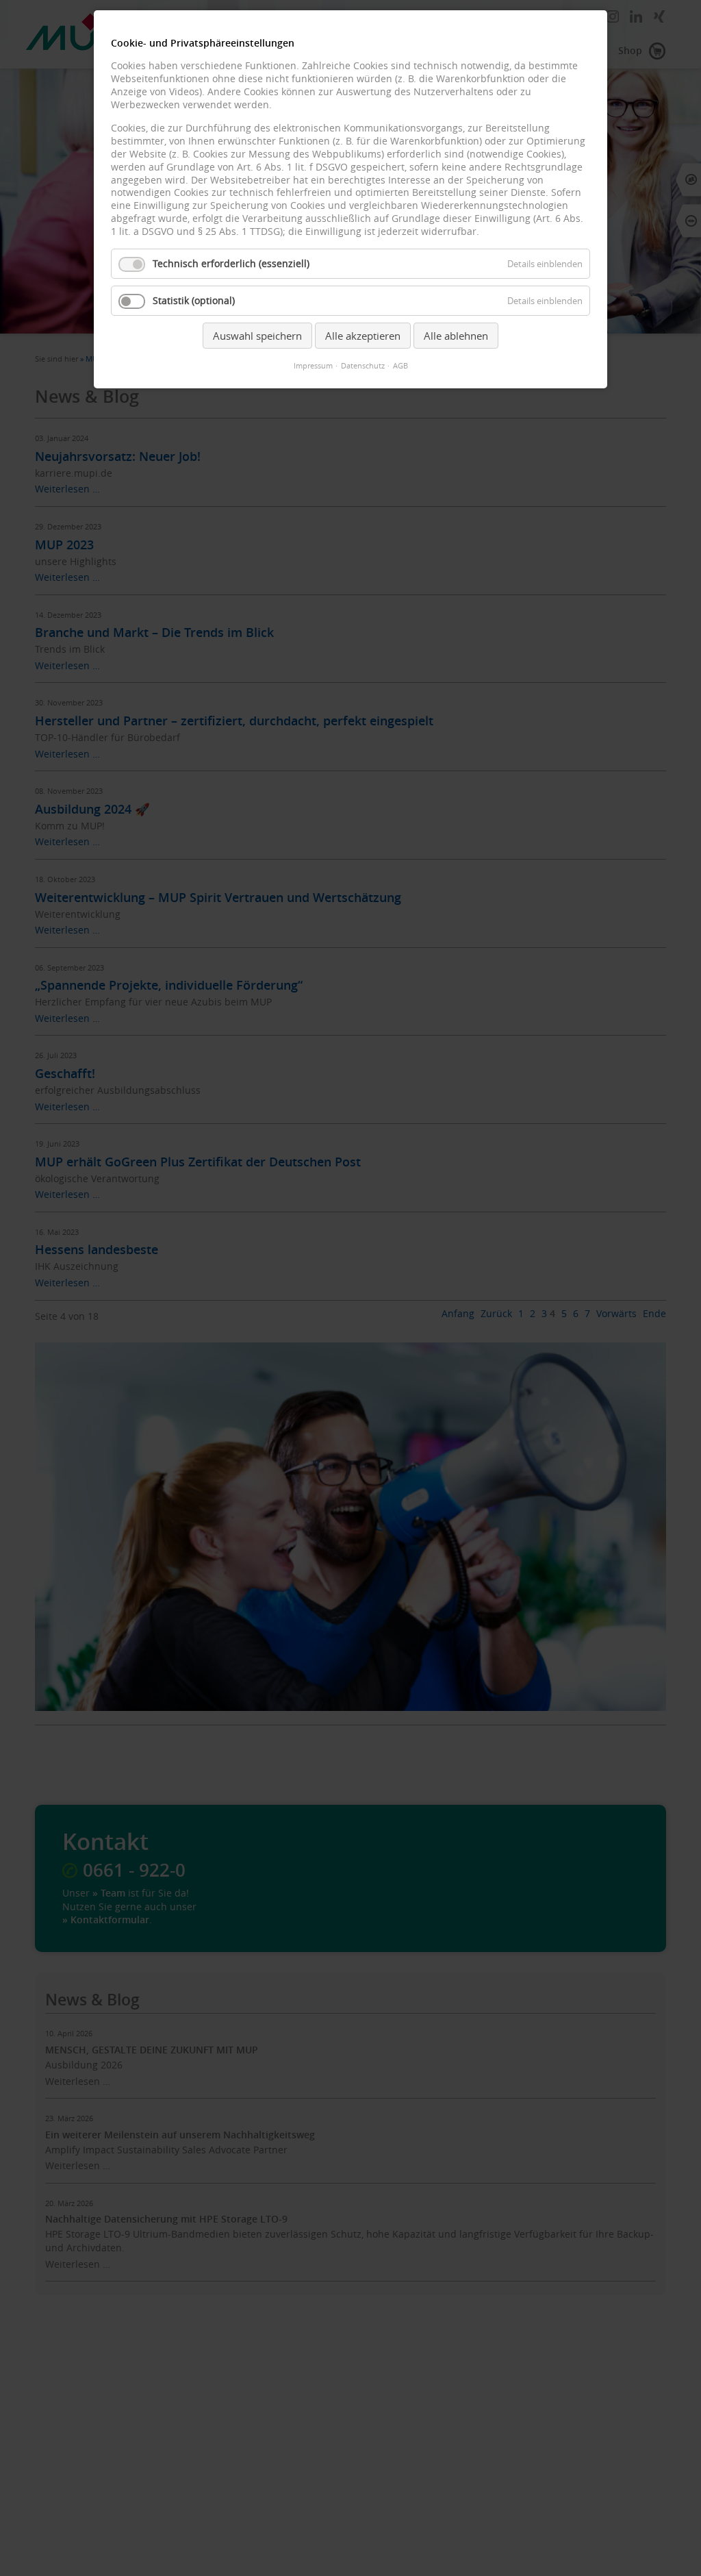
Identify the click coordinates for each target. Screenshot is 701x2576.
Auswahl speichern (257, 336)
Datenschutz (363, 366)
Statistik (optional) (194, 301)
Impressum (313, 366)
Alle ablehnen (456, 336)
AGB (400, 366)
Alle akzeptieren (363, 336)
